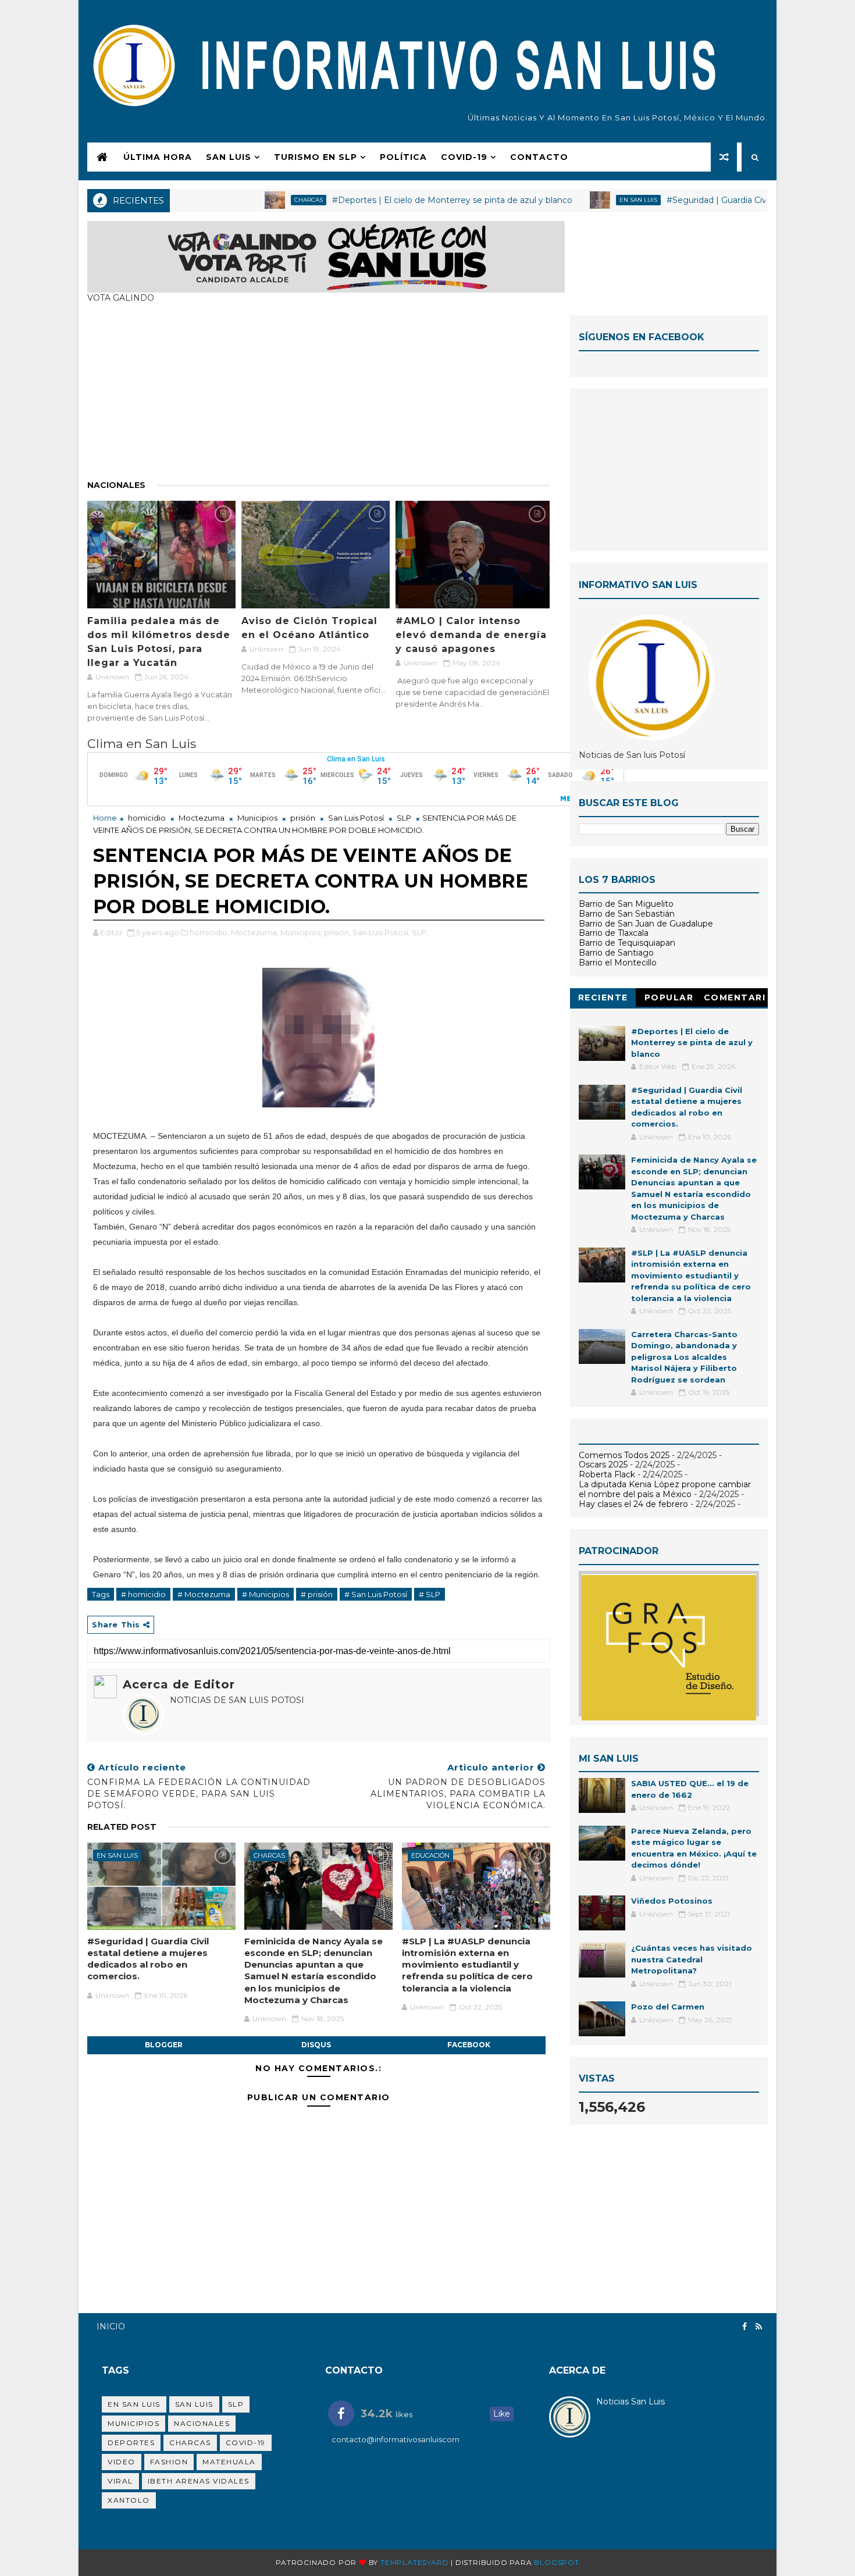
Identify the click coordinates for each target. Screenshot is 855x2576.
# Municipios (266, 1594)
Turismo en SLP (316, 157)
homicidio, (209, 932)
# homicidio (143, 1594)
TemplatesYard (414, 2562)
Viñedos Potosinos (672, 1901)
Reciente (603, 997)
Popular (669, 997)
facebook (469, 2045)
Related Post (122, 1827)
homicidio (147, 818)
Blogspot (556, 2562)
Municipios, (301, 932)
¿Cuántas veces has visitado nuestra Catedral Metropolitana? (692, 1959)
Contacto (539, 157)
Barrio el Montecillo (618, 963)
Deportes (131, 2443)
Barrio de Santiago (616, 953)
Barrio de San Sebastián (627, 914)
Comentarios (735, 1000)
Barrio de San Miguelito (626, 904)
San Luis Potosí (356, 818)
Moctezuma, (255, 932)
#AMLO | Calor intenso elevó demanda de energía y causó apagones (471, 635)
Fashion (169, 2462)
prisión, (337, 932)
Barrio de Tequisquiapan (627, 943)
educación (430, 1855)
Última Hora (158, 157)
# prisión (317, 1594)
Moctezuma (202, 818)
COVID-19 (464, 157)
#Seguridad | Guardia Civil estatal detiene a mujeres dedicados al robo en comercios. (148, 1959)
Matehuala (229, 2462)
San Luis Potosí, (381, 932)
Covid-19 (246, 2443)
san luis (194, 2404)
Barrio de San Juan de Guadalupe (646, 924)
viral (120, 2481)
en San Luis (588, 200)
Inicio (111, 2326)
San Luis (229, 157)
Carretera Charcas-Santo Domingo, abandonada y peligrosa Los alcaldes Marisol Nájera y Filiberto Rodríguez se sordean (684, 1357)
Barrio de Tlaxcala (614, 933)
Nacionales (116, 485)
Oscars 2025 (603, 1465)
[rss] (759, 2327)
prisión (303, 818)
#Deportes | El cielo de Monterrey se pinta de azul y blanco (402, 200)
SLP (404, 818)
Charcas (259, 200)
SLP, (420, 932)
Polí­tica (403, 157)
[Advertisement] (319, 397)
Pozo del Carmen (668, 2007)
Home (105, 818)
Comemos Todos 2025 (624, 1455)
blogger (164, 2045)
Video (122, 2462)
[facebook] (744, 2327)
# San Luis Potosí (376, 1594)
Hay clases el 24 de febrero (633, 1504)
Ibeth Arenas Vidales (199, 2481)
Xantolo (129, 2500)
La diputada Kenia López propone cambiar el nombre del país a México (665, 1489)
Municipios (257, 818)
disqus (316, 2045)
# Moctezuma (204, 1594)
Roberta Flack (607, 1474)
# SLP (430, 1594)
